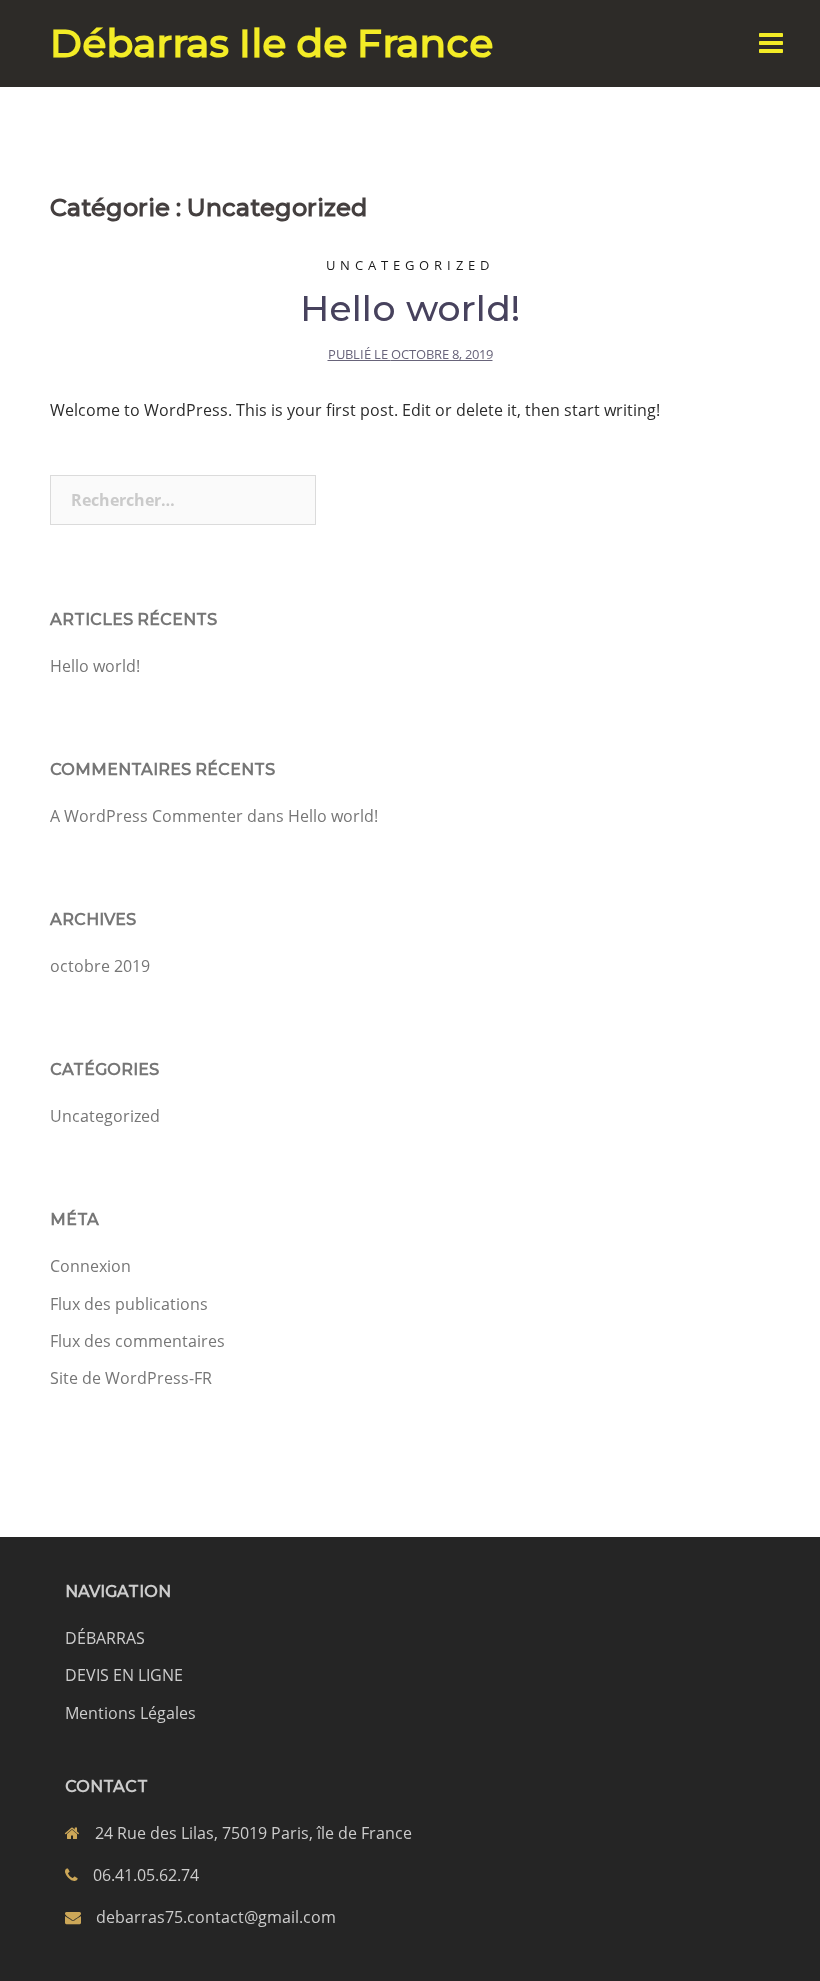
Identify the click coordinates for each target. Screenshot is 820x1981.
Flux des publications (129, 1304)
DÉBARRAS (105, 1638)
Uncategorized (410, 265)
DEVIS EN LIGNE (124, 1675)
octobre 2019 (100, 966)
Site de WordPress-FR (131, 1378)
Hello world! (410, 308)
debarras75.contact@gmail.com (216, 1917)
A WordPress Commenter (146, 816)
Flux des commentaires (137, 1341)
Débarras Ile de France (271, 43)
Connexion (90, 1266)
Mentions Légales (130, 1713)
